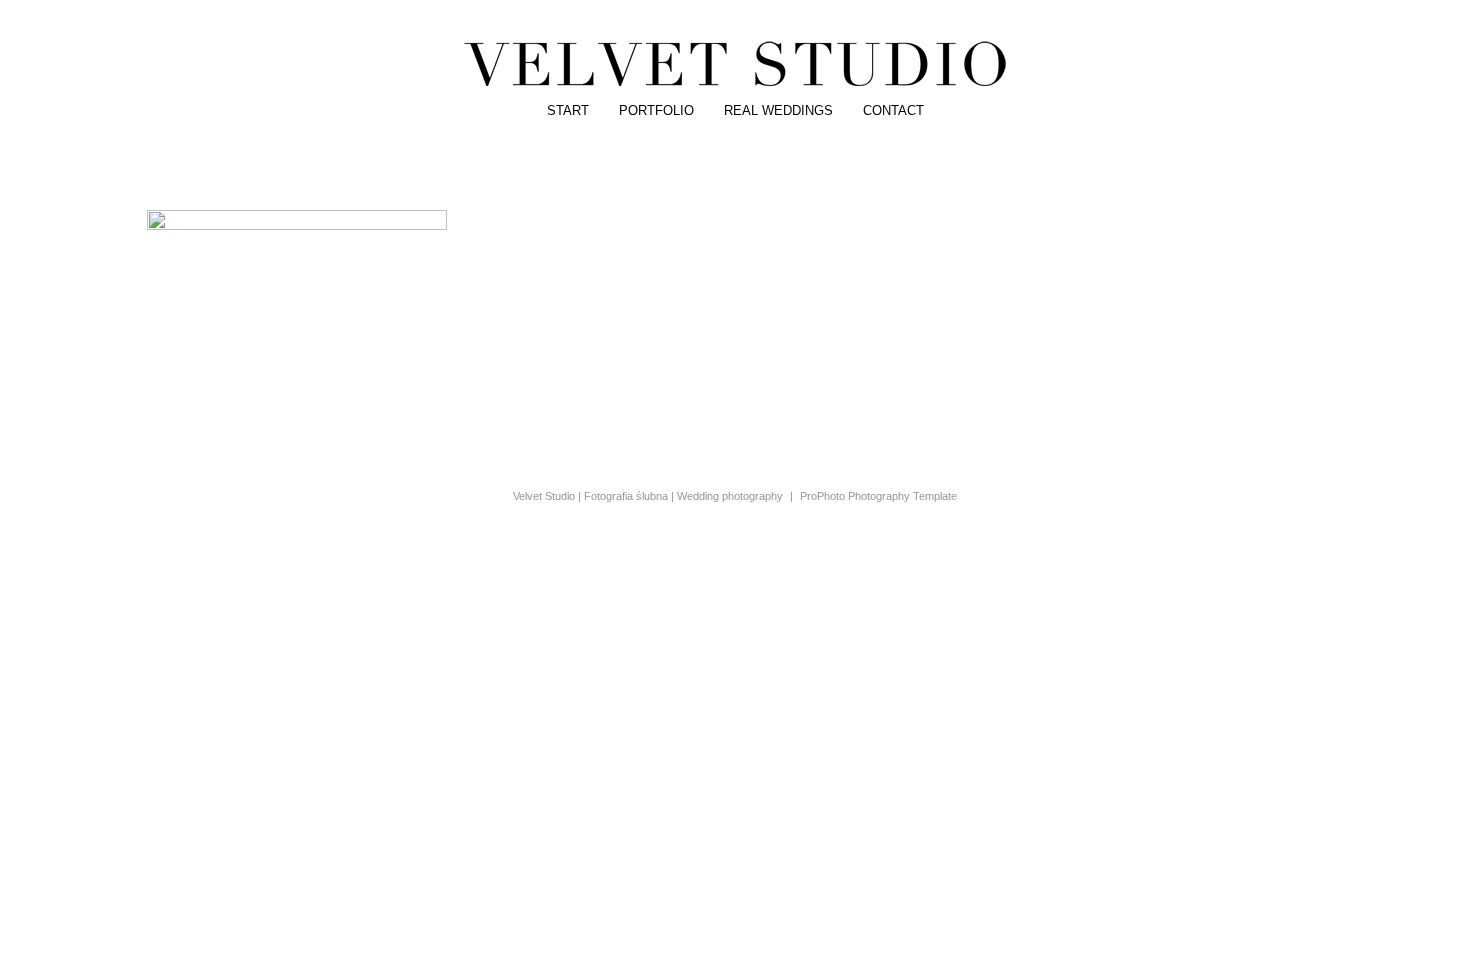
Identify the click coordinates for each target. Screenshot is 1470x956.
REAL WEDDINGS (778, 110)
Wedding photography (730, 496)
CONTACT (893, 110)
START (568, 110)
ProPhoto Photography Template (878, 496)
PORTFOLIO (656, 110)
